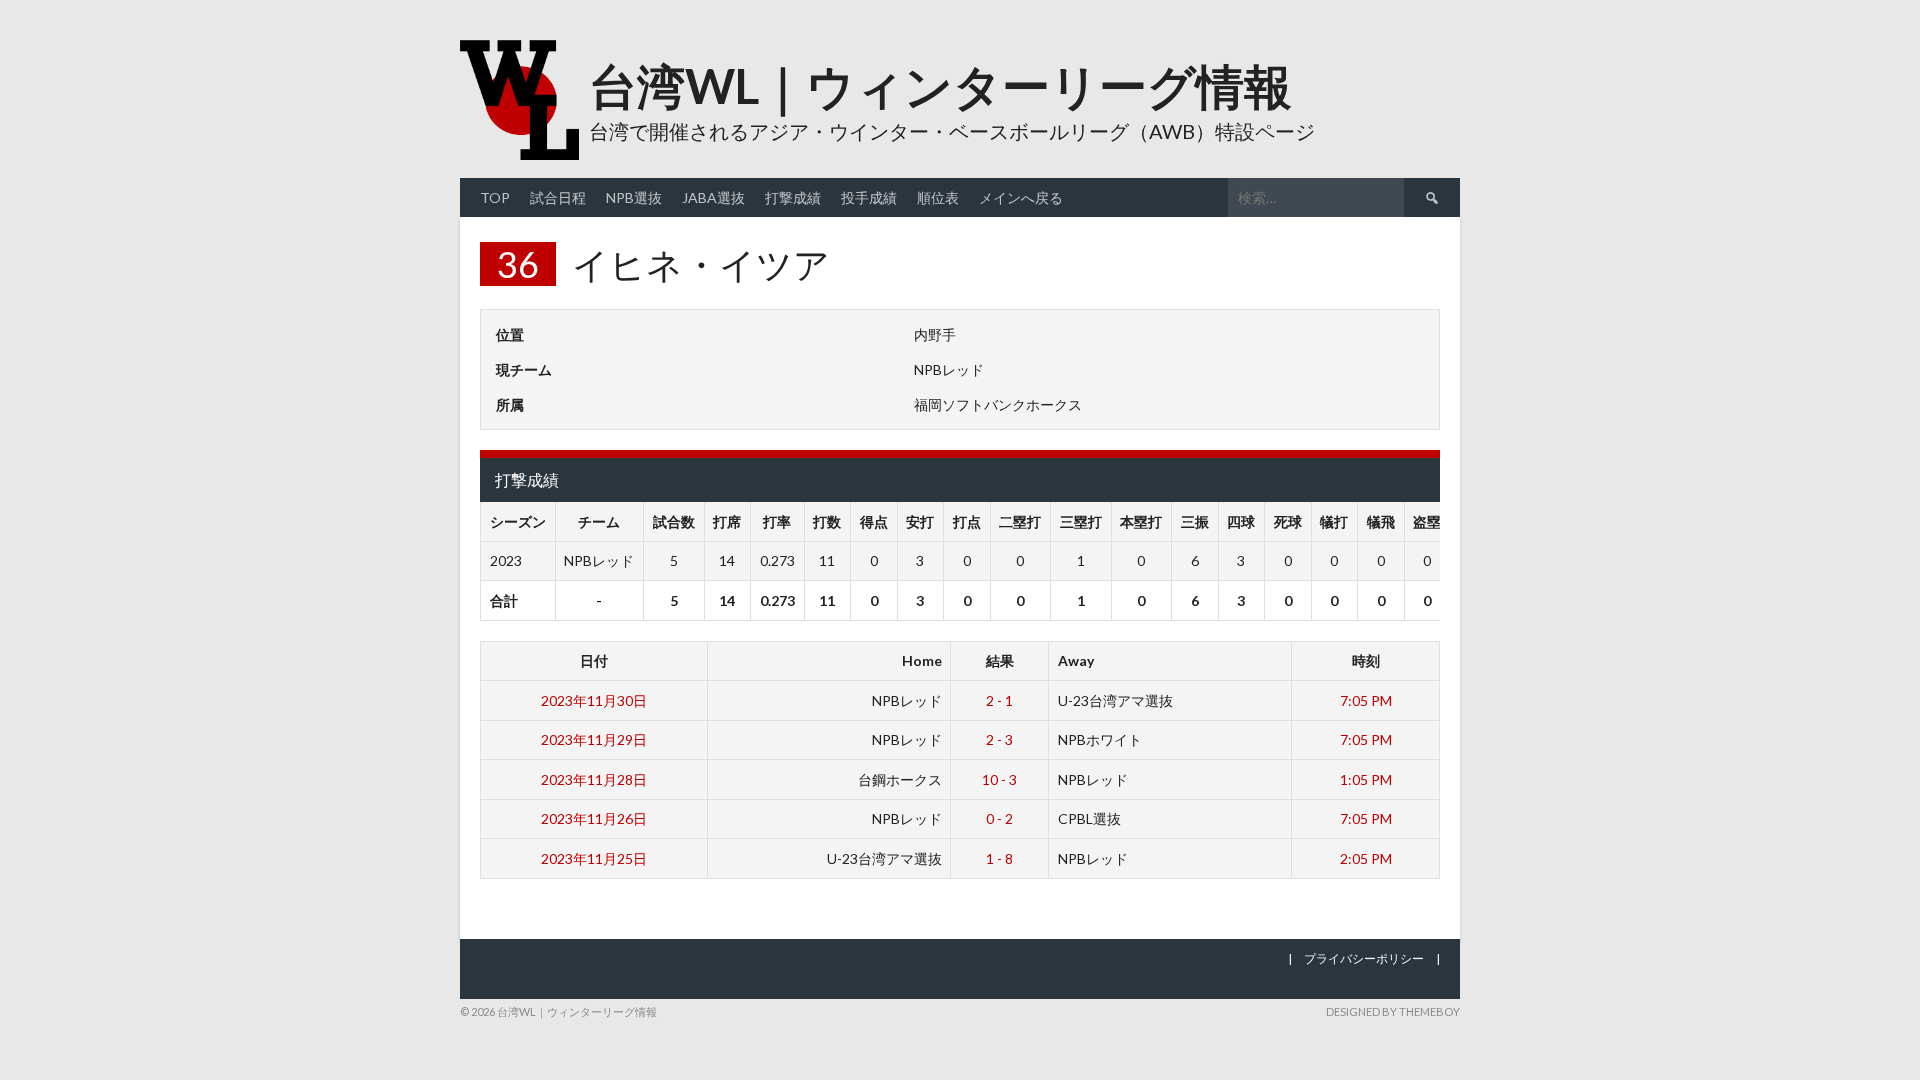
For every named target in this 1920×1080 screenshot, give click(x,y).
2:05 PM (1366, 858)
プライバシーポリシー (1364, 958)
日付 (594, 660)
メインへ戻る (1021, 197)
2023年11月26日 (594, 818)
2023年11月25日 (594, 858)
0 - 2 (999, 818)
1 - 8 (999, 858)
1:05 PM (1366, 779)
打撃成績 (793, 197)
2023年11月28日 (594, 779)
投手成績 (869, 197)
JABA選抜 (713, 197)
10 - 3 (999, 779)
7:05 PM (1366, 700)
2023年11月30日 (594, 700)
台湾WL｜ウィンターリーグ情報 (940, 85)
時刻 (1366, 660)
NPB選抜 (634, 197)
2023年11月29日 (594, 739)
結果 (1000, 660)
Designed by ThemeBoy (1393, 1011)
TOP (495, 197)
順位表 (938, 197)
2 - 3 (999, 739)
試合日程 (558, 197)
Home (922, 660)
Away (1076, 660)
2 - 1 (999, 700)
